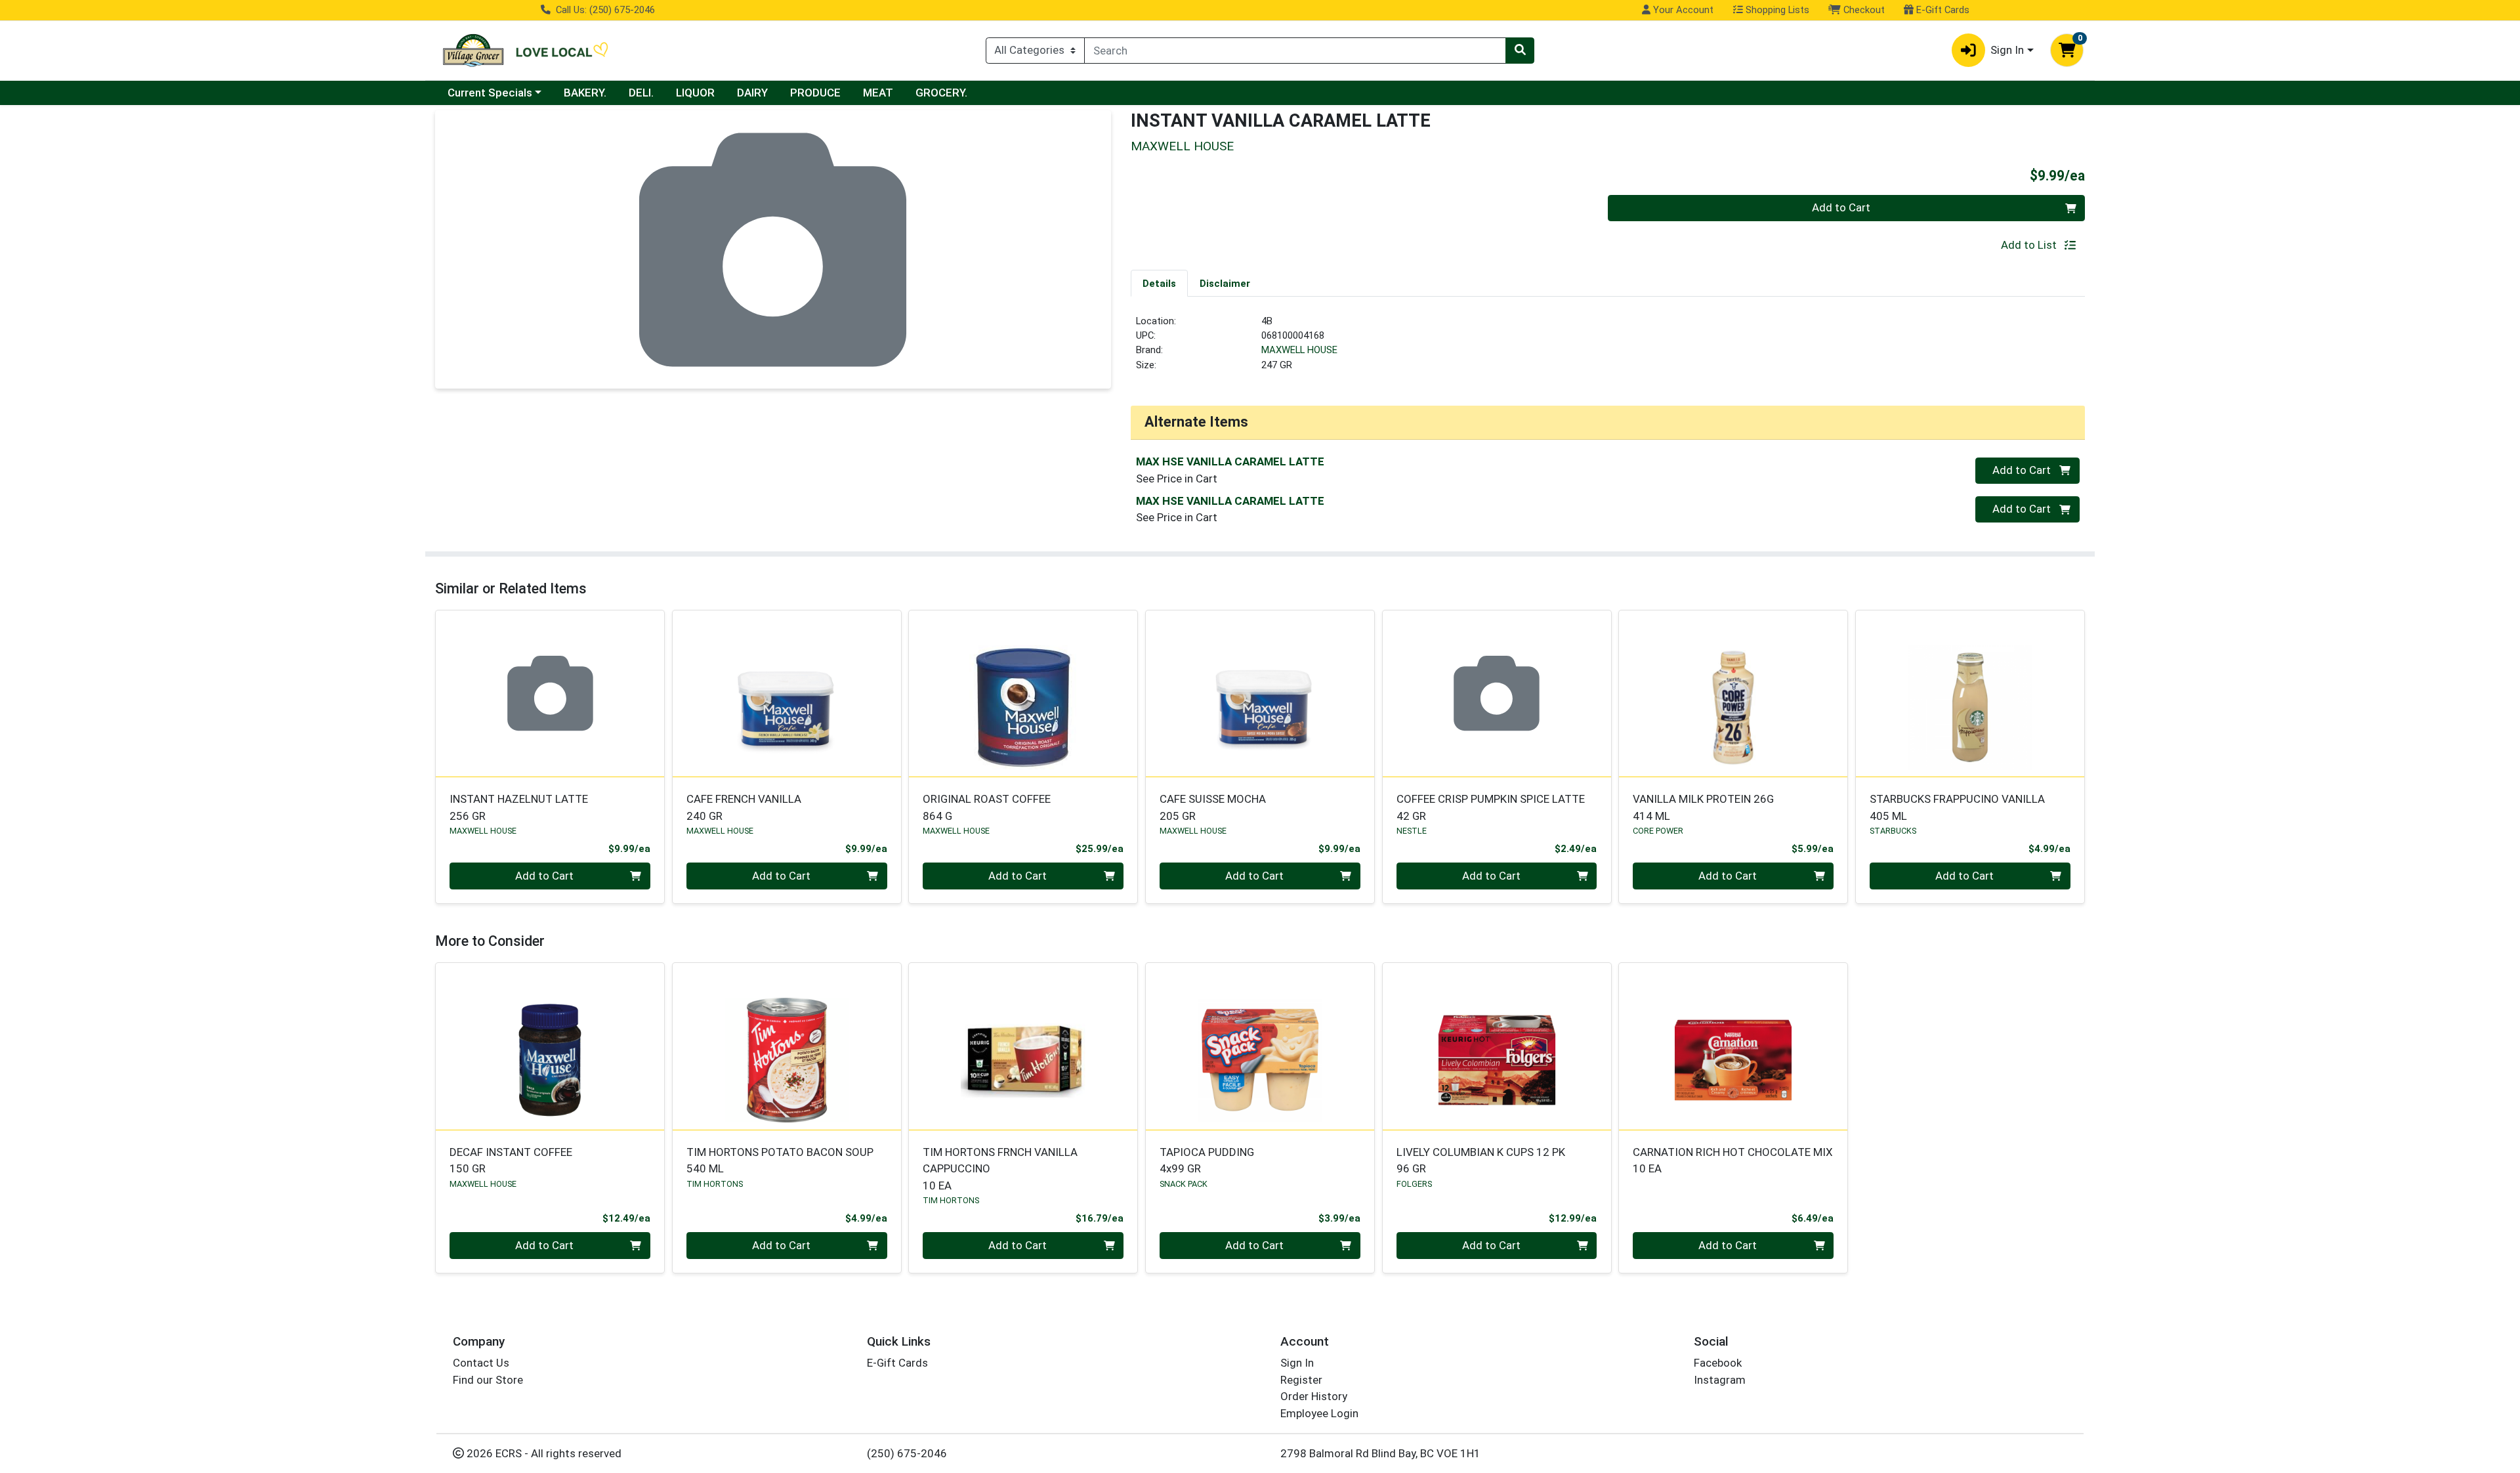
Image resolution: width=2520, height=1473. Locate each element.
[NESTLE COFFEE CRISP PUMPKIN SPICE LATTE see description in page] (1497, 693)
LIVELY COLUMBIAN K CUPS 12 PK (1481, 1160)
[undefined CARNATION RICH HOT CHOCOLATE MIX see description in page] (1733, 1046)
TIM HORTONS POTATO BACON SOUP (780, 1160)
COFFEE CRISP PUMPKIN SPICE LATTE (1491, 807)
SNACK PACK (1184, 1184)
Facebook (1718, 1363)
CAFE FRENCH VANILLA (744, 807)
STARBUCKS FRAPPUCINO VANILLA (1957, 807)
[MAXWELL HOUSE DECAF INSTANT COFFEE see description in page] (550, 1046)
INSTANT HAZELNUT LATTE (519, 807)
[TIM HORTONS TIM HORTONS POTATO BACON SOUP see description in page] (787, 1046)
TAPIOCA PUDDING (1207, 1160)
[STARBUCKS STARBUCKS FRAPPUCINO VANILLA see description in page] (1970, 693)
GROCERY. (941, 93)
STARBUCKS (1893, 831)
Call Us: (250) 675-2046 (604, 10)
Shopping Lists (1776, 10)
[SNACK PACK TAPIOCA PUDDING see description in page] (1260, 1046)
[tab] (1159, 283)
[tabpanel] (1608, 349)
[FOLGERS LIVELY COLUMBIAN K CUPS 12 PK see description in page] (1497, 1046)
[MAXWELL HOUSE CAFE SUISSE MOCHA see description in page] (1260, 693)
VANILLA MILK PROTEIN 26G (1703, 807)
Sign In (1297, 1363)
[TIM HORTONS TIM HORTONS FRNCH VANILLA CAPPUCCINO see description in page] (1023, 1046)
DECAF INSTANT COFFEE (511, 1160)
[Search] (1520, 51)
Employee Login (1319, 1413)
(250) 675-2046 (907, 1453)
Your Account (1682, 10)
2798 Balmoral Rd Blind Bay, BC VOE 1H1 (1380, 1453)
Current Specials (490, 93)
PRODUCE (815, 93)
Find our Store (488, 1380)
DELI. (641, 93)
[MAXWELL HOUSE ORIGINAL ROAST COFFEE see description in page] (1023, 693)
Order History (1314, 1396)
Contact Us (481, 1363)
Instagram (1720, 1380)
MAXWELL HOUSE (1299, 350)
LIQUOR (695, 93)
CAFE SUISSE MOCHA (1213, 807)
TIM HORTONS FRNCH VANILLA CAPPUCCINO (1000, 1169)
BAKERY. (585, 93)
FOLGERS (1414, 1184)
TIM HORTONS (715, 1184)
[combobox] (1295, 51)
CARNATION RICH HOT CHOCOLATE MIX (1733, 1160)
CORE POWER (1658, 831)
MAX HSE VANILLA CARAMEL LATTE (1230, 461)
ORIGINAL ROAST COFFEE (987, 807)
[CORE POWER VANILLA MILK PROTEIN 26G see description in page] (1733, 693)
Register (1301, 1380)
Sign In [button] (2007, 50)
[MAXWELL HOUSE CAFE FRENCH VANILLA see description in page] (787, 693)
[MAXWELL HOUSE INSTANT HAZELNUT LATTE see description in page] (550, 693)
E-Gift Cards (1942, 10)
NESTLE (1412, 831)
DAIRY (752, 93)
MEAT (878, 93)
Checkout (1863, 10)
